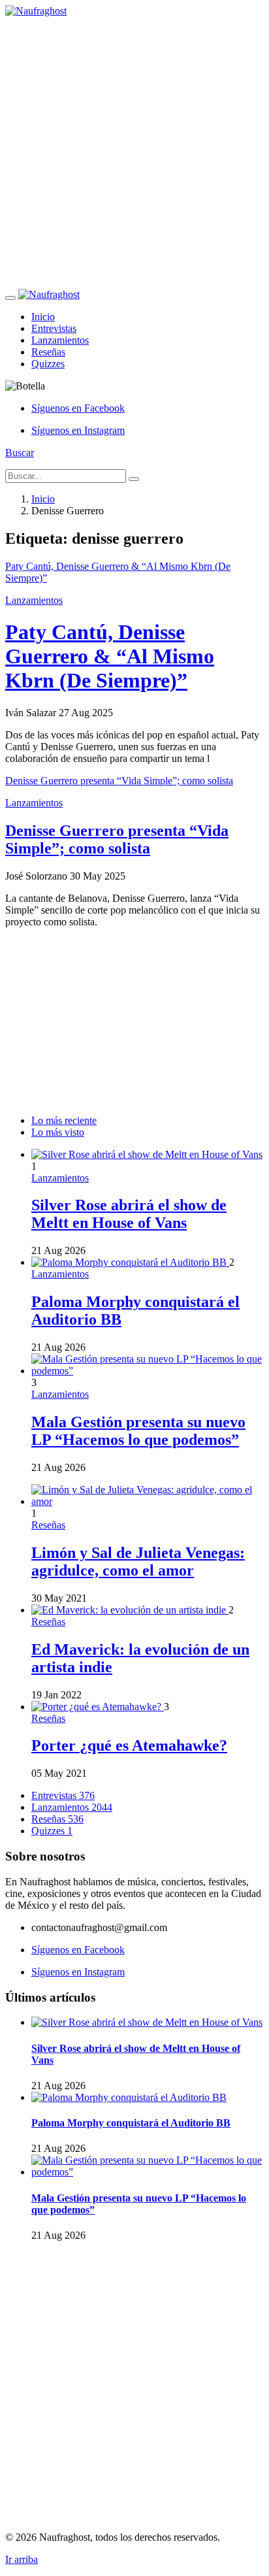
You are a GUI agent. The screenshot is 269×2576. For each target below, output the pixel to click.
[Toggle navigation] (10, 298)
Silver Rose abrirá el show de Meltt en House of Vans (129, 1214)
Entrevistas (54, 328)
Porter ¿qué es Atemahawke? (129, 1745)
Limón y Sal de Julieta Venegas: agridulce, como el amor (138, 1561)
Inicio (43, 317)
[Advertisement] (134, 152)
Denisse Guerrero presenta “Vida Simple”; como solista (117, 839)
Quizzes (48, 364)
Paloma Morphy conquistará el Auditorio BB (131, 2123)
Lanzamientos (60, 340)
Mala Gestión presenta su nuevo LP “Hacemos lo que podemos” (138, 1431)
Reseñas (48, 352)
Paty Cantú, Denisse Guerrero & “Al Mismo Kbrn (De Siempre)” (110, 656)
